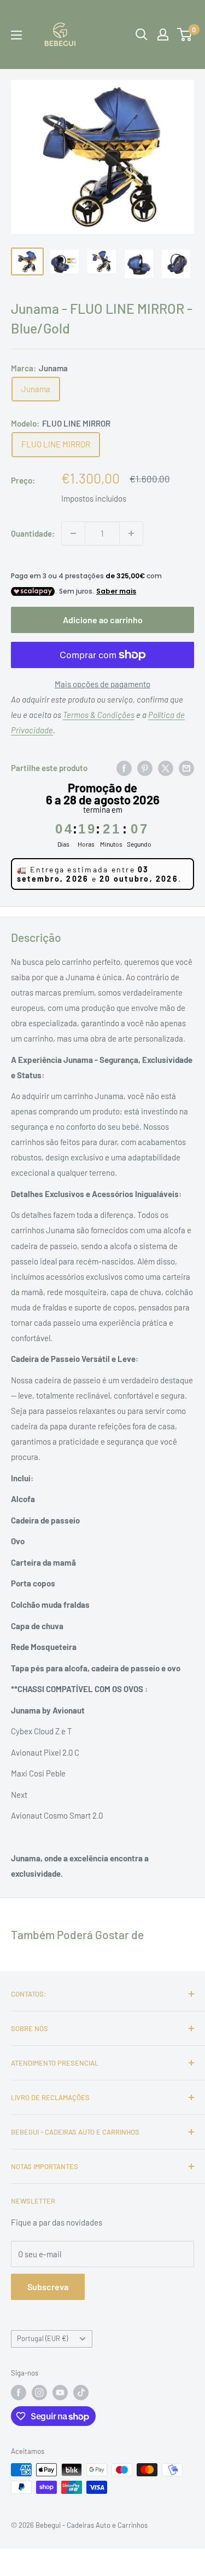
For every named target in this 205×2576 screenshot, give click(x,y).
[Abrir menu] (16, 35)
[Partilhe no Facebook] (124, 768)
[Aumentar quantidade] (131, 533)
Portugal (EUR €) (42, 2338)
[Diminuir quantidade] (73, 533)
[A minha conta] (163, 34)
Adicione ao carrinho (103, 620)
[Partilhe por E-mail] (186, 768)
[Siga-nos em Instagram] (39, 2393)
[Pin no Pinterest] (145, 768)
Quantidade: (33, 533)
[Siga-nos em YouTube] (60, 2393)
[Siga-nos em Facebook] (19, 2393)
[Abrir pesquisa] (142, 34)
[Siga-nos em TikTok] (81, 2393)
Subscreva (48, 2287)
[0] (185, 34)
